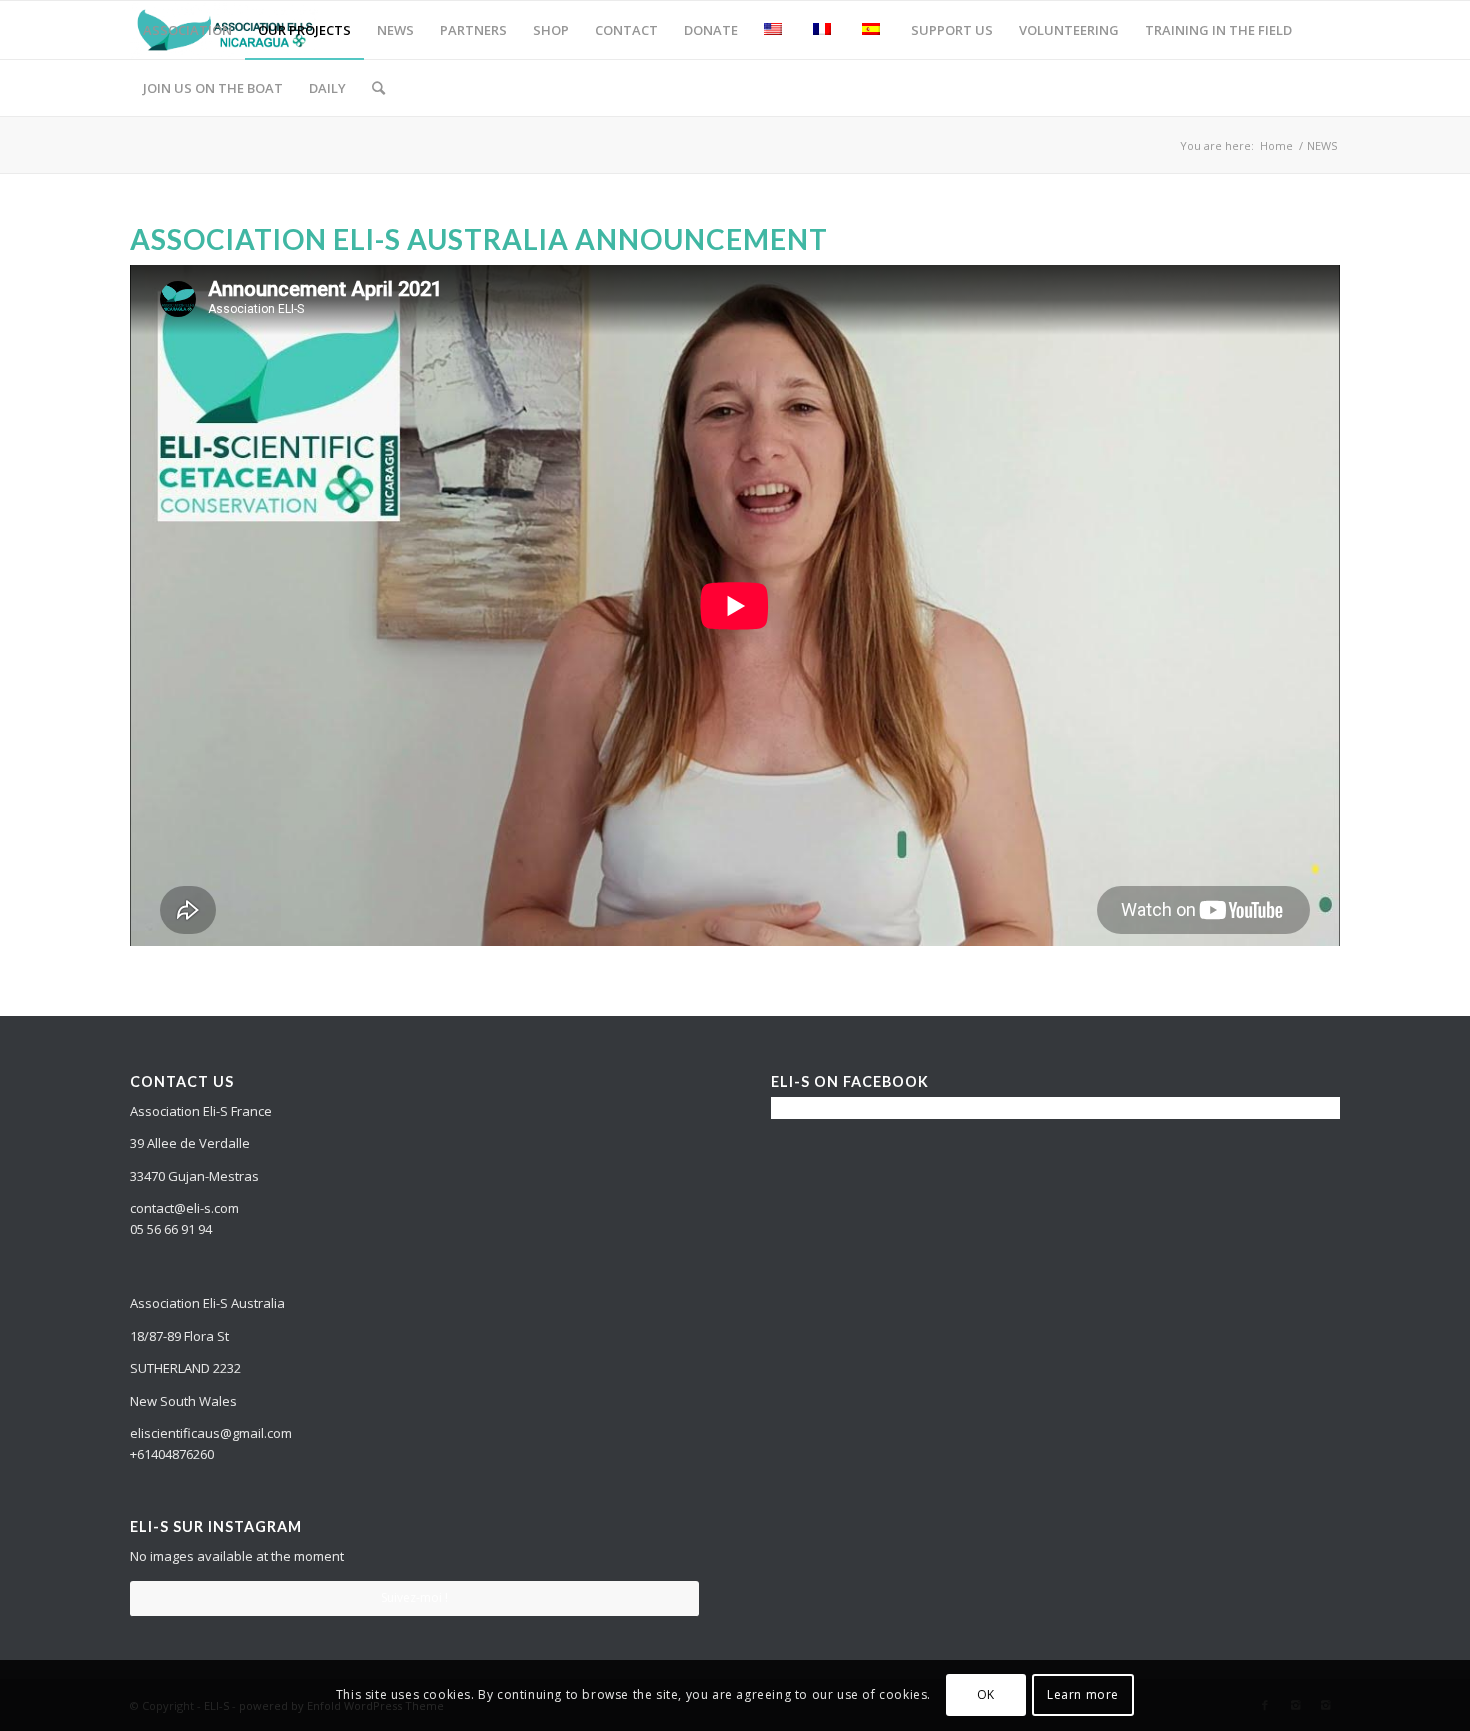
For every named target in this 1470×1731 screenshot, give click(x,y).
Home (1276, 145)
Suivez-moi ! (414, 1597)
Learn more (1083, 1695)
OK (986, 1695)
